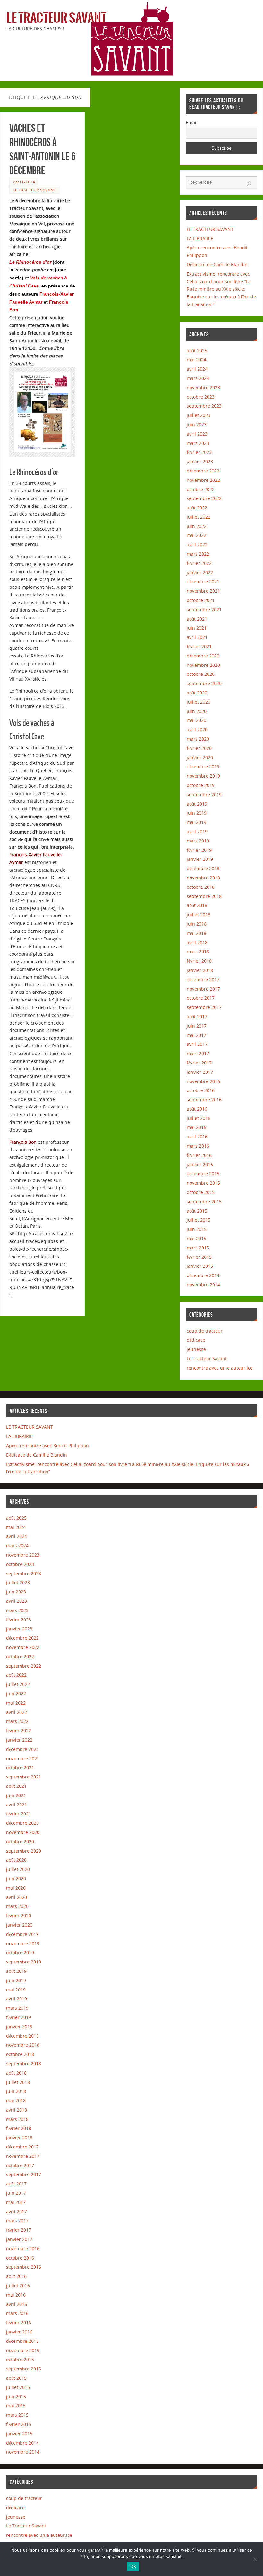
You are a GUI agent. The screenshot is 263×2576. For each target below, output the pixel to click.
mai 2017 (196, 1035)
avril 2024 (197, 369)
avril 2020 (197, 730)
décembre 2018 (203, 868)
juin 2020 (197, 711)
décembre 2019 (203, 767)
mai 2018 (196, 933)
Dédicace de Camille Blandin (217, 265)
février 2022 (199, 563)
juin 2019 (197, 813)
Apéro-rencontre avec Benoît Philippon (47, 1446)
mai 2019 (196, 822)
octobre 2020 (201, 674)
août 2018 (197, 905)
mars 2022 (198, 554)
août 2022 (197, 508)
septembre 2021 (204, 609)
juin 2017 (197, 1026)
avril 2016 (197, 1137)
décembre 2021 (203, 582)
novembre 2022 (203, 480)
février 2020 (199, 748)
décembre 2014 (203, 1275)
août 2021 (197, 619)
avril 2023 (197, 434)
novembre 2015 (203, 1183)
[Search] (249, 184)
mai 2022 (196, 535)
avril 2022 (197, 545)
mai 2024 (196, 360)
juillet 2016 (199, 1118)
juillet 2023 (199, 415)
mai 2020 (196, 720)
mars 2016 (198, 1146)
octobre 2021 (201, 600)
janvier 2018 (200, 970)
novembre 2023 (203, 388)
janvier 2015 (200, 1266)
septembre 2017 (204, 1007)
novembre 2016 (203, 1081)
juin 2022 (197, 526)
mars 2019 (198, 841)
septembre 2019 (204, 794)
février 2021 (199, 646)
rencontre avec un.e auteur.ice (220, 1368)
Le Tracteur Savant (56, 18)
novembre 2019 (203, 776)
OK (133, 2566)
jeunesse (196, 1349)
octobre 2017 (201, 998)
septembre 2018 (204, 896)
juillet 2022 (199, 517)
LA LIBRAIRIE (200, 238)
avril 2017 (197, 1044)
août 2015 (197, 1211)
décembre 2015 (203, 1173)
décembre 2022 (203, 471)
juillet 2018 (199, 915)
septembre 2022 (204, 498)
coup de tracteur (205, 1331)
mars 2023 (198, 443)
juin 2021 (197, 628)
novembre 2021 (203, 591)
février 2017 (199, 1063)
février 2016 (199, 1155)
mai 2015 (196, 1238)
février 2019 (199, 850)
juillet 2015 (199, 1220)
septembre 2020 (204, 683)
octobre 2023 (201, 397)
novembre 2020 (203, 665)
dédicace (196, 1340)
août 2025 (197, 351)
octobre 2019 (201, 785)
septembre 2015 (204, 1201)
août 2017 (197, 1016)
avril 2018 (197, 943)
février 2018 (199, 961)
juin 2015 (197, 1229)
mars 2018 (198, 952)
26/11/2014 (24, 182)
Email (192, 123)
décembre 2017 (203, 979)
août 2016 (197, 1109)
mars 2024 (198, 378)
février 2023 (199, 452)
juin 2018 (197, 924)
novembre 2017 (203, 989)
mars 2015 (198, 1248)
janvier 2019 (200, 859)
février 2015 (199, 1257)
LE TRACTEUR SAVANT (210, 229)
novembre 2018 (203, 878)
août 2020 (197, 693)
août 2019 (197, 804)
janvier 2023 (200, 461)
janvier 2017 (200, 1072)
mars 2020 (198, 739)
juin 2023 (197, 424)
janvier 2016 (200, 1164)
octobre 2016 (201, 1090)
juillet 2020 (199, 702)
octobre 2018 (201, 887)
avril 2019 (197, 831)
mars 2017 (198, 1053)
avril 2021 (197, 637)
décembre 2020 (203, 656)
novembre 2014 (203, 1285)
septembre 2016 (204, 1100)
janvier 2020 (200, 758)
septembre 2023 (204, 406)
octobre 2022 (201, 489)
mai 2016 (196, 1127)
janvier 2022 (200, 573)
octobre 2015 (201, 1192)
